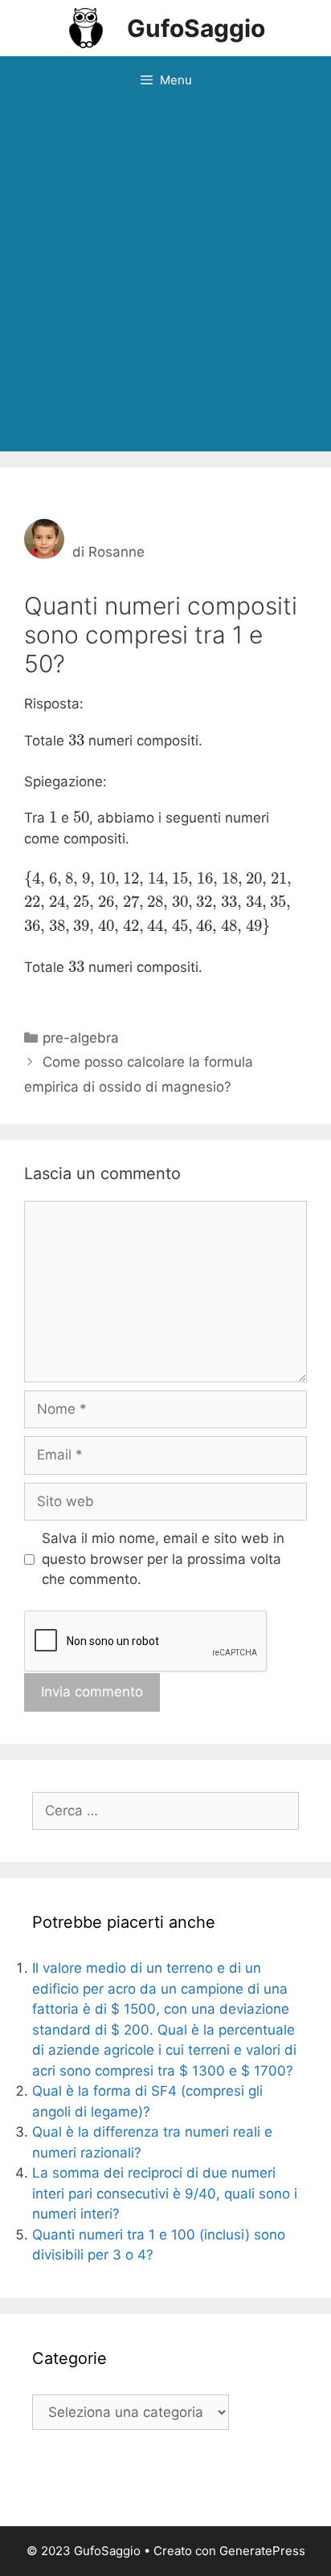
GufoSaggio (196, 28)
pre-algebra (81, 1038)
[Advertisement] (165, 278)
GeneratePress (262, 2551)
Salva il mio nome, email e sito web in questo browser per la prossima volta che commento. (163, 1559)
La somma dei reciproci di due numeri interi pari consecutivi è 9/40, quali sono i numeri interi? (165, 2193)
